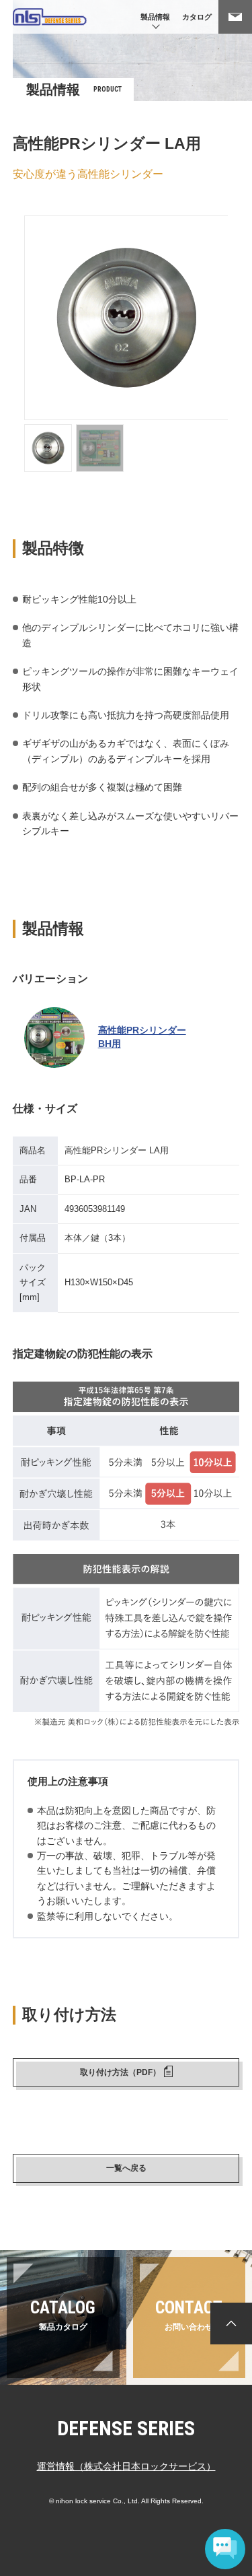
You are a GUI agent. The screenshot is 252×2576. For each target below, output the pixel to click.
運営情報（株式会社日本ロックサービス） (126, 2466)
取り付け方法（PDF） (120, 2072)
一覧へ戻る (126, 2168)
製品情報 (155, 17)
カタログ (197, 17)
